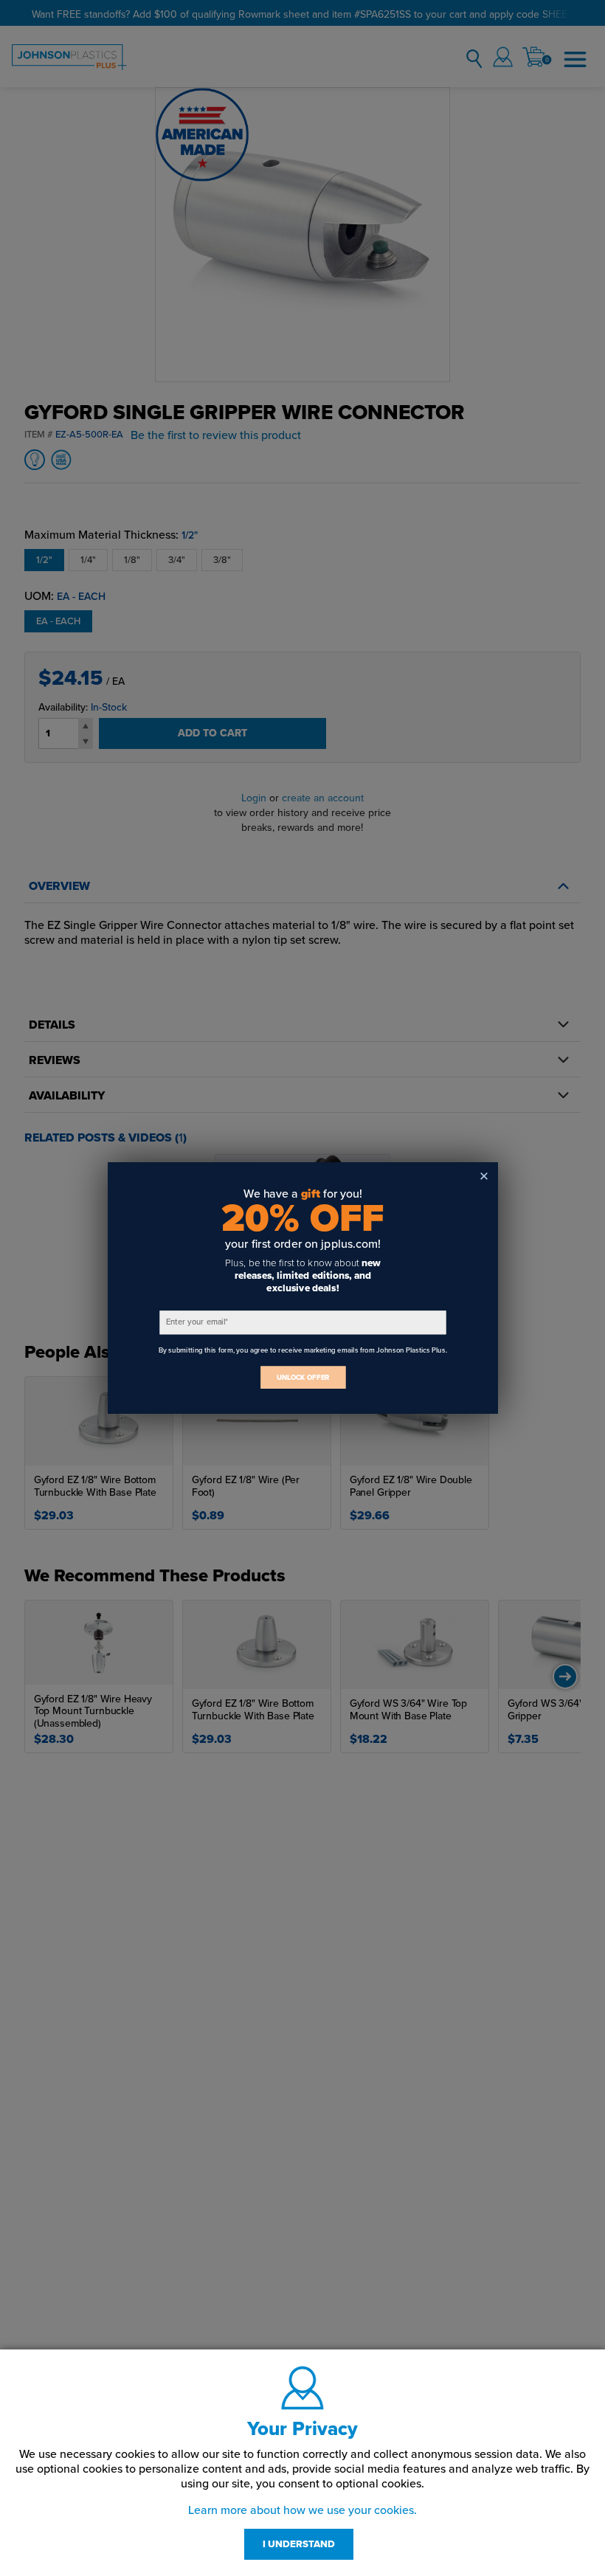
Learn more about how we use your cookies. (302, 2510)
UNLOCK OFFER (302, 1377)
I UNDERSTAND (299, 2544)
